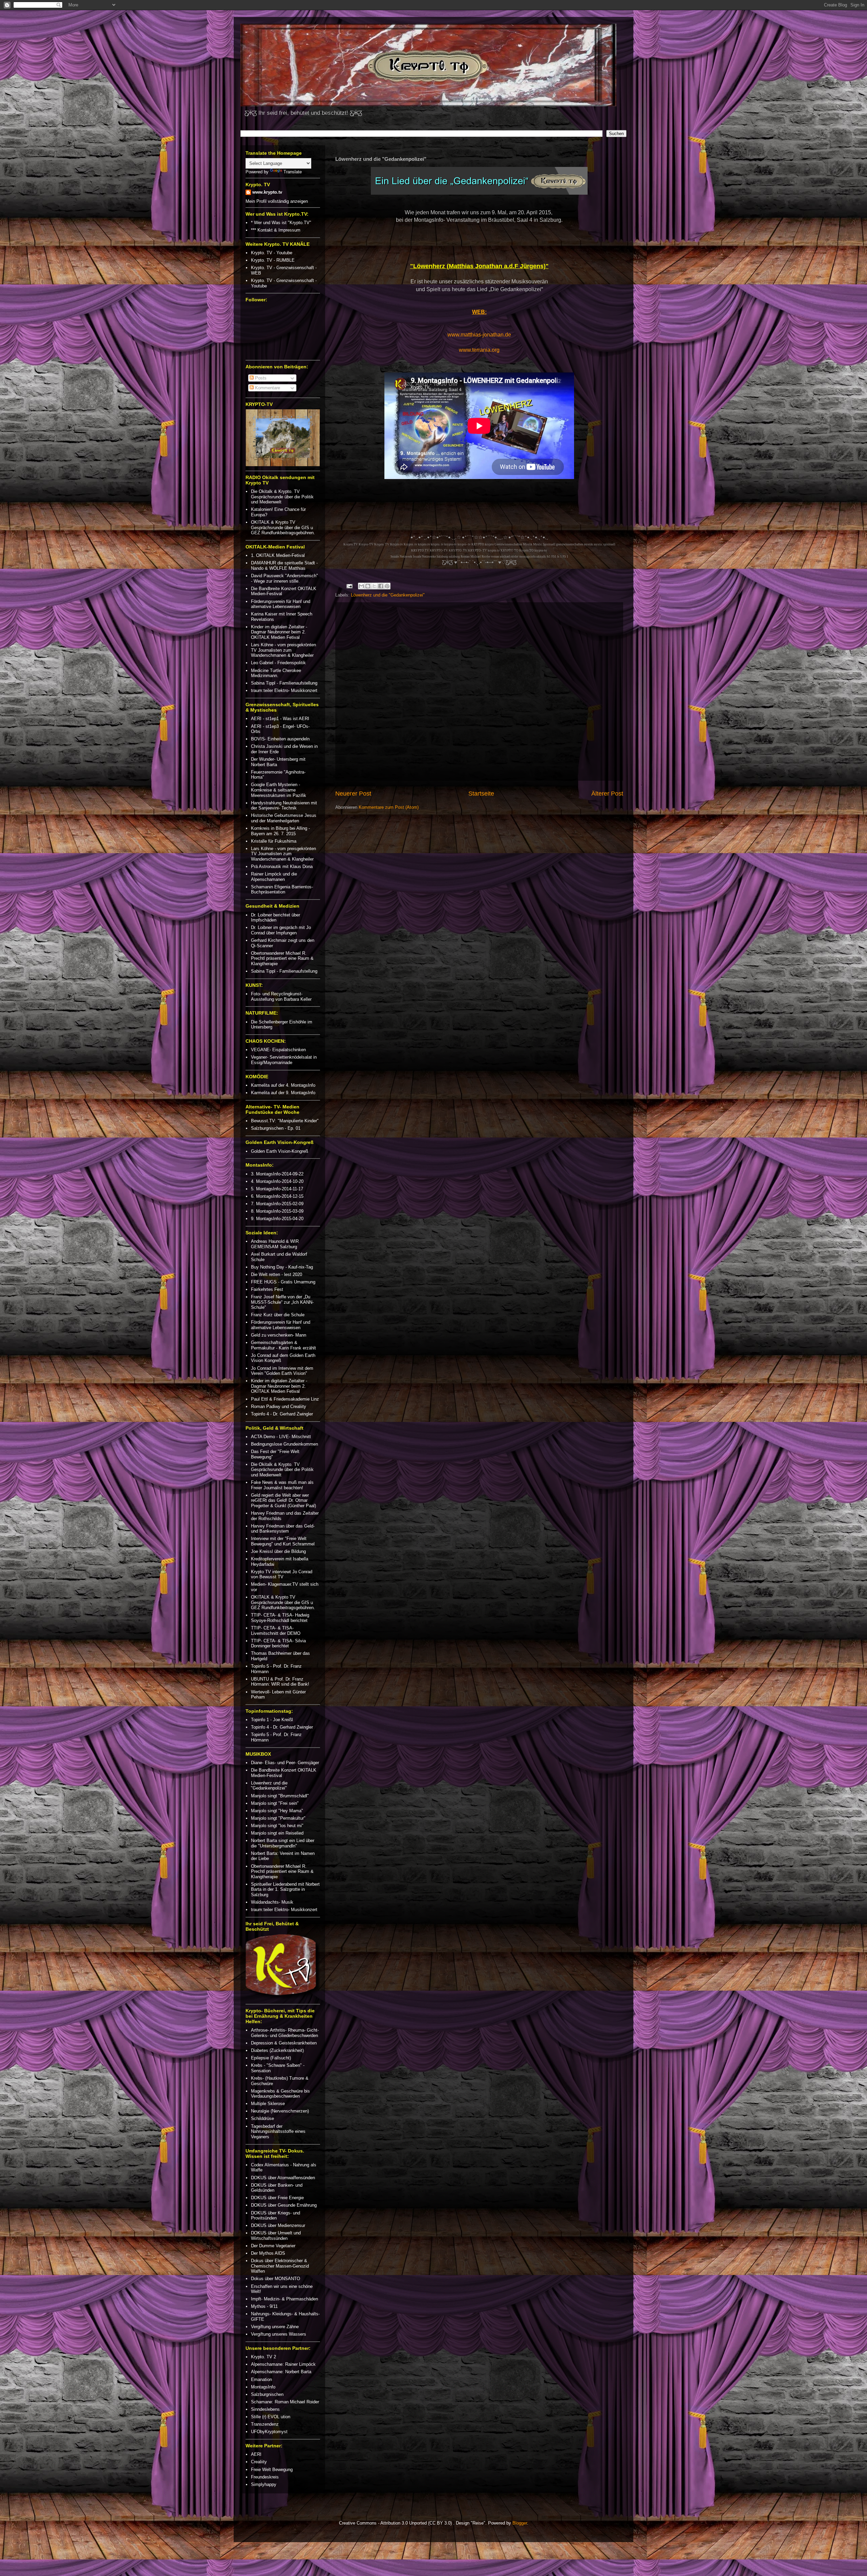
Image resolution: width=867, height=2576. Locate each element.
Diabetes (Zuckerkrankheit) (277, 2050)
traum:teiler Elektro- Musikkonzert (284, 690)
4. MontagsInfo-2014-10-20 (277, 1181)
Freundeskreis (265, 2477)
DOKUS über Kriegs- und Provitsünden (276, 2216)
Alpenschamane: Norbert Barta (281, 2372)
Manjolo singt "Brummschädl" (280, 1796)
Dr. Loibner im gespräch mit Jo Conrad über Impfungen (281, 930)
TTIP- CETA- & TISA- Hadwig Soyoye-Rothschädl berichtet (280, 1618)
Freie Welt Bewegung (272, 2470)
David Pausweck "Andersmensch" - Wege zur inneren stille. (284, 578)
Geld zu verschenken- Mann (279, 1335)
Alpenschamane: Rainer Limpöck (283, 2364)
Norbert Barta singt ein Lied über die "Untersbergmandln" (283, 1843)
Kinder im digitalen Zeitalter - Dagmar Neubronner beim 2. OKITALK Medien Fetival (279, 632)
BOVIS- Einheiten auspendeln (280, 739)
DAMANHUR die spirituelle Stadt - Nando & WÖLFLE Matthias (284, 566)
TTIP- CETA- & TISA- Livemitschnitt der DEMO (276, 1631)
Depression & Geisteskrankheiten (284, 2043)
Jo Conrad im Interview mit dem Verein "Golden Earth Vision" (282, 1371)
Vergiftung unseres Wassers (279, 2334)
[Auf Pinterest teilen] (387, 586)
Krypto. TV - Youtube (272, 253)
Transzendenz (265, 2424)
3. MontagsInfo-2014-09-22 (277, 1174)
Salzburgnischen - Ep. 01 (276, 1128)
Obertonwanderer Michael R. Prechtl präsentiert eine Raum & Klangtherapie (282, 958)
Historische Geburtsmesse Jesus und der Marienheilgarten (284, 818)
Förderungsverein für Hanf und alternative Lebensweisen (281, 604)
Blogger (520, 2523)
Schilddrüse (262, 2118)
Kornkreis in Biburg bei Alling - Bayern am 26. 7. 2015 (280, 831)
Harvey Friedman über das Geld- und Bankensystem (283, 1529)
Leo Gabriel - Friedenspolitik (278, 663)
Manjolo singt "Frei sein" (275, 1803)
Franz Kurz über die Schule (278, 1315)
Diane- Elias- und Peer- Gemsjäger (285, 1763)
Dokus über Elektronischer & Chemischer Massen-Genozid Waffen (280, 2266)
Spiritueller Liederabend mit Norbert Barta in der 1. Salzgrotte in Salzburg (285, 1889)
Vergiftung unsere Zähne (275, 2327)
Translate (293, 172)
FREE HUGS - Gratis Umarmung (283, 1282)
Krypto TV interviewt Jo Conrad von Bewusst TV (282, 1574)
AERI (256, 2454)
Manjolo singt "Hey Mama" (277, 1811)
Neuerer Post (353, 794)
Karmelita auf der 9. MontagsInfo (283, 1093)
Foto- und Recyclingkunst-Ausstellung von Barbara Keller (281, 997)
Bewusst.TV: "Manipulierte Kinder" (285, 1121)
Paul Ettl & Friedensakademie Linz (285, 1399)
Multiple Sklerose (268, 2104)
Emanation (261, 2379)
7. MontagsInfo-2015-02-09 (277, 1204)
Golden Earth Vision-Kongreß (280, 1151)
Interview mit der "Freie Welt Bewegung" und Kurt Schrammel (283, 1541)
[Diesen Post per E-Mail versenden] (361, 586)
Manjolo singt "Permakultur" (278, 1818)
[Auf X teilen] (374, 586)
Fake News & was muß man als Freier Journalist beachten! (282, 1485)
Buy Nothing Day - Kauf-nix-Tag (282, 1267)
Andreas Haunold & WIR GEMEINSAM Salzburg (275, 1244)
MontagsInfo (263, 2387)
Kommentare (267, 388)
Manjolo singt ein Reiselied (277, 1833)
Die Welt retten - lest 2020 (277, 1274)
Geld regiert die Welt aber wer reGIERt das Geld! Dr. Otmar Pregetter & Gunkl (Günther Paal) (283, 1500)
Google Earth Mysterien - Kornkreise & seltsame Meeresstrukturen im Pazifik (279, 790)
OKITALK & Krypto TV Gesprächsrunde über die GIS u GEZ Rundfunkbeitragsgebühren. (283, 527)
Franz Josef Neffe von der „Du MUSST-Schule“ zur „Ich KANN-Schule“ (282, 1302)
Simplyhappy (264, 2484)
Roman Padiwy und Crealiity (279, 1406)
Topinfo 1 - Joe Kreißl (272, 1720)
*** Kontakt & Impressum (276, 230)
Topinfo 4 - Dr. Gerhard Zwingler (282, 1414)
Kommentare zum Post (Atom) (389, 807)
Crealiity (259, 2462)
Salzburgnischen (267, 2394)
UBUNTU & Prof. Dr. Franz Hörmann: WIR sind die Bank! (280, 1682)
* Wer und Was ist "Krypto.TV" (281, 223)
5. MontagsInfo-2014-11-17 (277, 1189)
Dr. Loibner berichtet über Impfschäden (276, 918)
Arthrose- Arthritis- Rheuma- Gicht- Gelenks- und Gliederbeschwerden (285, 2033)
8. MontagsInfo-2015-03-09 (277, 1211)
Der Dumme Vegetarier (273, 2246)
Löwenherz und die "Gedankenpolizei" (388, 595)
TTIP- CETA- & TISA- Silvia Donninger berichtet (278, 1643)
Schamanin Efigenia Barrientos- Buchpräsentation (282, 890)
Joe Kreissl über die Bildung (278, 1551)
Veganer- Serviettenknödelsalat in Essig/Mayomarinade (284, 1060)
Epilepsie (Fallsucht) (271, 2058)
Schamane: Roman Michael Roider (285, 2402)
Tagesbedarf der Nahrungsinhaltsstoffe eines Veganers (278, 2131)
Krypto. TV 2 (263, 2357)
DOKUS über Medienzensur (278, 2225)
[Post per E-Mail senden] (349, 586)
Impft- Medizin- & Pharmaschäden (284, 2299)
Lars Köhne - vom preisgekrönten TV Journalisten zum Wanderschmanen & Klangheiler (283, 650)
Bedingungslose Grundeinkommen (284, 1444)
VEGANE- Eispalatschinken (278, 1050)
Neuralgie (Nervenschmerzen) (280, 2111)
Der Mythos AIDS (268, 2253)
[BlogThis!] (368, 586)
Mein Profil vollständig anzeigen (277, 201)
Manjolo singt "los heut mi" (277, 1826)
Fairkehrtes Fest (267, 1289)
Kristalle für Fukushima (274, 841)
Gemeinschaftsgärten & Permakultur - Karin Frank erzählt (283, 1345)
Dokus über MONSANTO (276, 2279)
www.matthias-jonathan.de (479, 335)
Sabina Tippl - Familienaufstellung (284, 683)
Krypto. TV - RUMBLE (273, 260)
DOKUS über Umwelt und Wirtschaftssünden (276, 2236)
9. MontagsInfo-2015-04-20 (277, 1219)
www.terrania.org (479, 350)
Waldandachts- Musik (272, 1902)
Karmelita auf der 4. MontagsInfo (283, 1085)
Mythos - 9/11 (264, 2306)
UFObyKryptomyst (269, 2432)
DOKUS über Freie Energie (277, 2198)
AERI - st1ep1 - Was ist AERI (280, 719)
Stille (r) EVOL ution (271, 2417)
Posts (260, 378)
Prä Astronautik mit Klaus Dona (282, 867)
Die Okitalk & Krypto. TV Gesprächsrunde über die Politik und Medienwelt (282, 497)
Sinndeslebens (265, 2409)
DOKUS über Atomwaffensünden (283, 2178)
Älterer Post (607, 794)
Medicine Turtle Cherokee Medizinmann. (276, 673)
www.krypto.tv (267, 192)
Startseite (481, 794)
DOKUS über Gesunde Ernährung (284, 2205)
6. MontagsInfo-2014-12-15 (277, 1196)
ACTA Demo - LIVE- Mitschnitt (281, 1437)
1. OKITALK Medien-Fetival (278, 555)
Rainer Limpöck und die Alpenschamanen (274, 877)
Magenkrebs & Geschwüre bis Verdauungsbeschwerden (280, 2094)
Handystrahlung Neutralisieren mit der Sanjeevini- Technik (284, 806)
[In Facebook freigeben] (381, 586)
